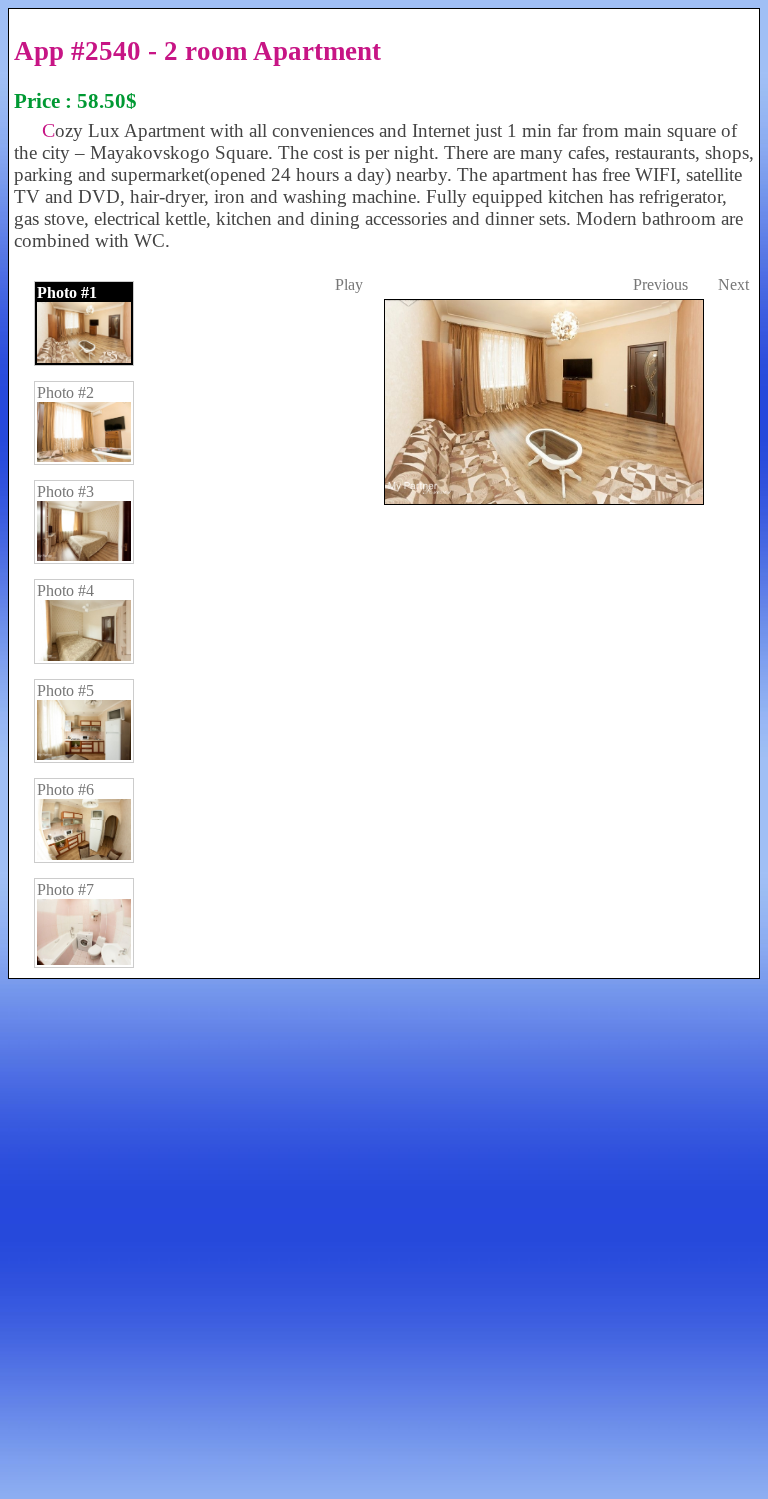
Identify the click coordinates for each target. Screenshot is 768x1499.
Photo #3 (65, 491)
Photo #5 (65, 690)
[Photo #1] (542, 899)
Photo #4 (65, 590)
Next (733, 284)
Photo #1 (67, 292)
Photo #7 (65, 889)
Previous (660, 284)
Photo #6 (65, 789)
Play (349, 284)
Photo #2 (65, 392)
